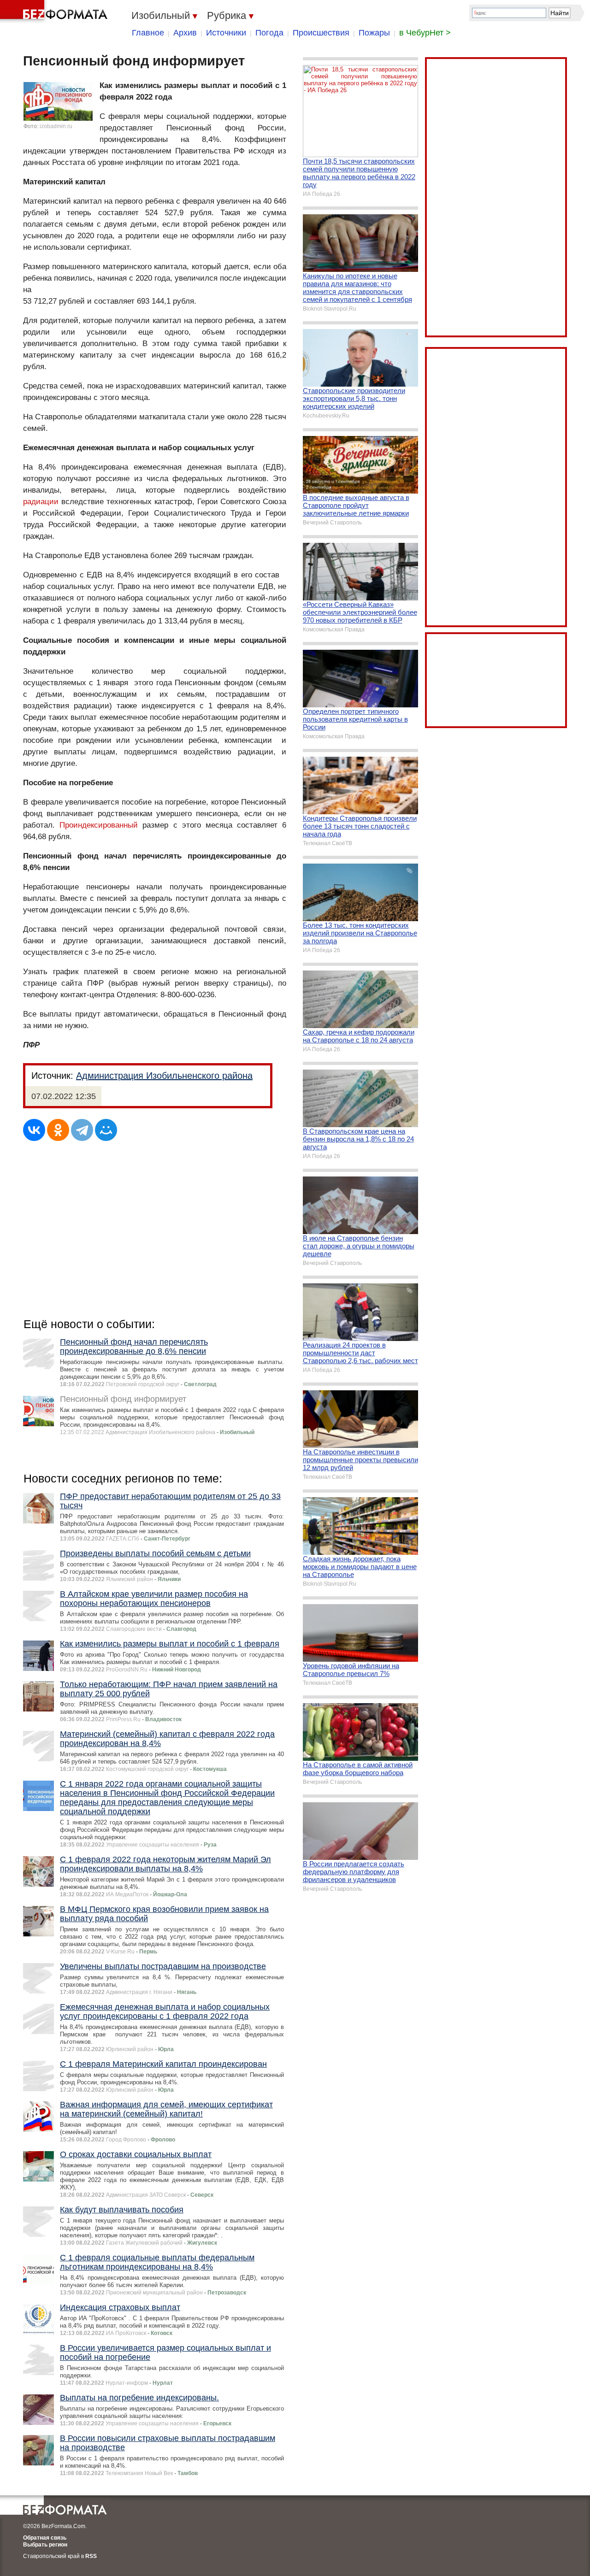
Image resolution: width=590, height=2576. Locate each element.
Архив (185, 33)
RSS (91, 2556)
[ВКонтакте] (34, 1130)
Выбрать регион (45, 2545)
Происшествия (321, 33)
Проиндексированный (99, 825)
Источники (226, 33)
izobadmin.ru (56, 126)
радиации (41, 502)
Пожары (374, 33)
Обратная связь (45, 2538)
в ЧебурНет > (425, 33)
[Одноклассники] (58, 1130)
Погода (269, 33)
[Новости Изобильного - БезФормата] (55, 12)
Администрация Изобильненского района (164, 1076)
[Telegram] (82, 1130)
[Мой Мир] (106, 1130)
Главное (148, 33)
